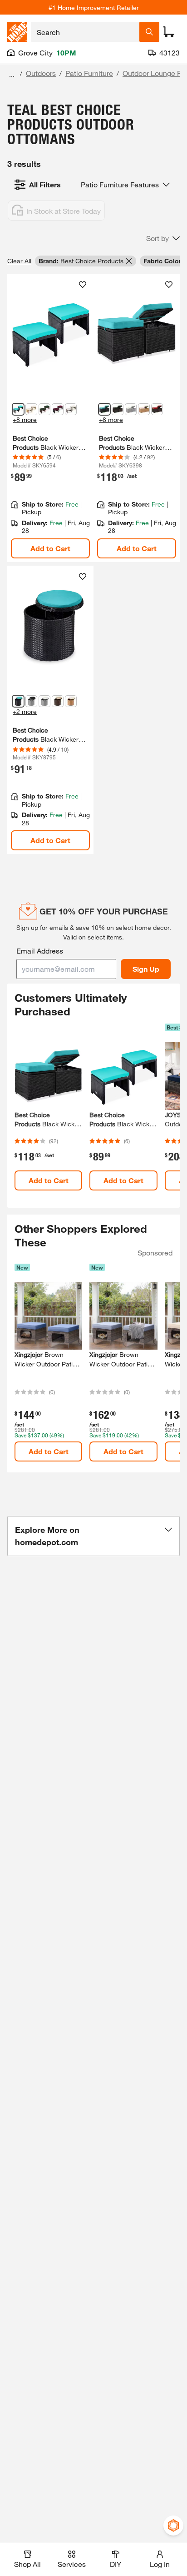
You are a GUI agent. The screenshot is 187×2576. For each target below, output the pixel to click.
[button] (163, 238)
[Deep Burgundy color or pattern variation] (58, 409)
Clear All (19, 261)
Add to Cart (50, 548)
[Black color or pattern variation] (31, 701)
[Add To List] (83, 285)
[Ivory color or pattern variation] (31, 409)
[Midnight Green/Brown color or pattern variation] (118, 409)
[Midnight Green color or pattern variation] (44, 409)
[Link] (50, 418)
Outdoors (41, 73)
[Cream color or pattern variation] (44, 701)
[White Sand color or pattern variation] (71, 409)
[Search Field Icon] (149, 32)
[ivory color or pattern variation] (144, 409)
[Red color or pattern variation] (157, 409)
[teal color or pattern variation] (104, 409)
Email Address (40, 951)
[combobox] (85, 32)
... (12, 74)
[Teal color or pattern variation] (18, 409)
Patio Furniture (89, 73)
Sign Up (146, 969)
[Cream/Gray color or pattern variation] (131, 409)
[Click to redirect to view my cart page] (169, 32)
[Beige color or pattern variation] (58, 701)
